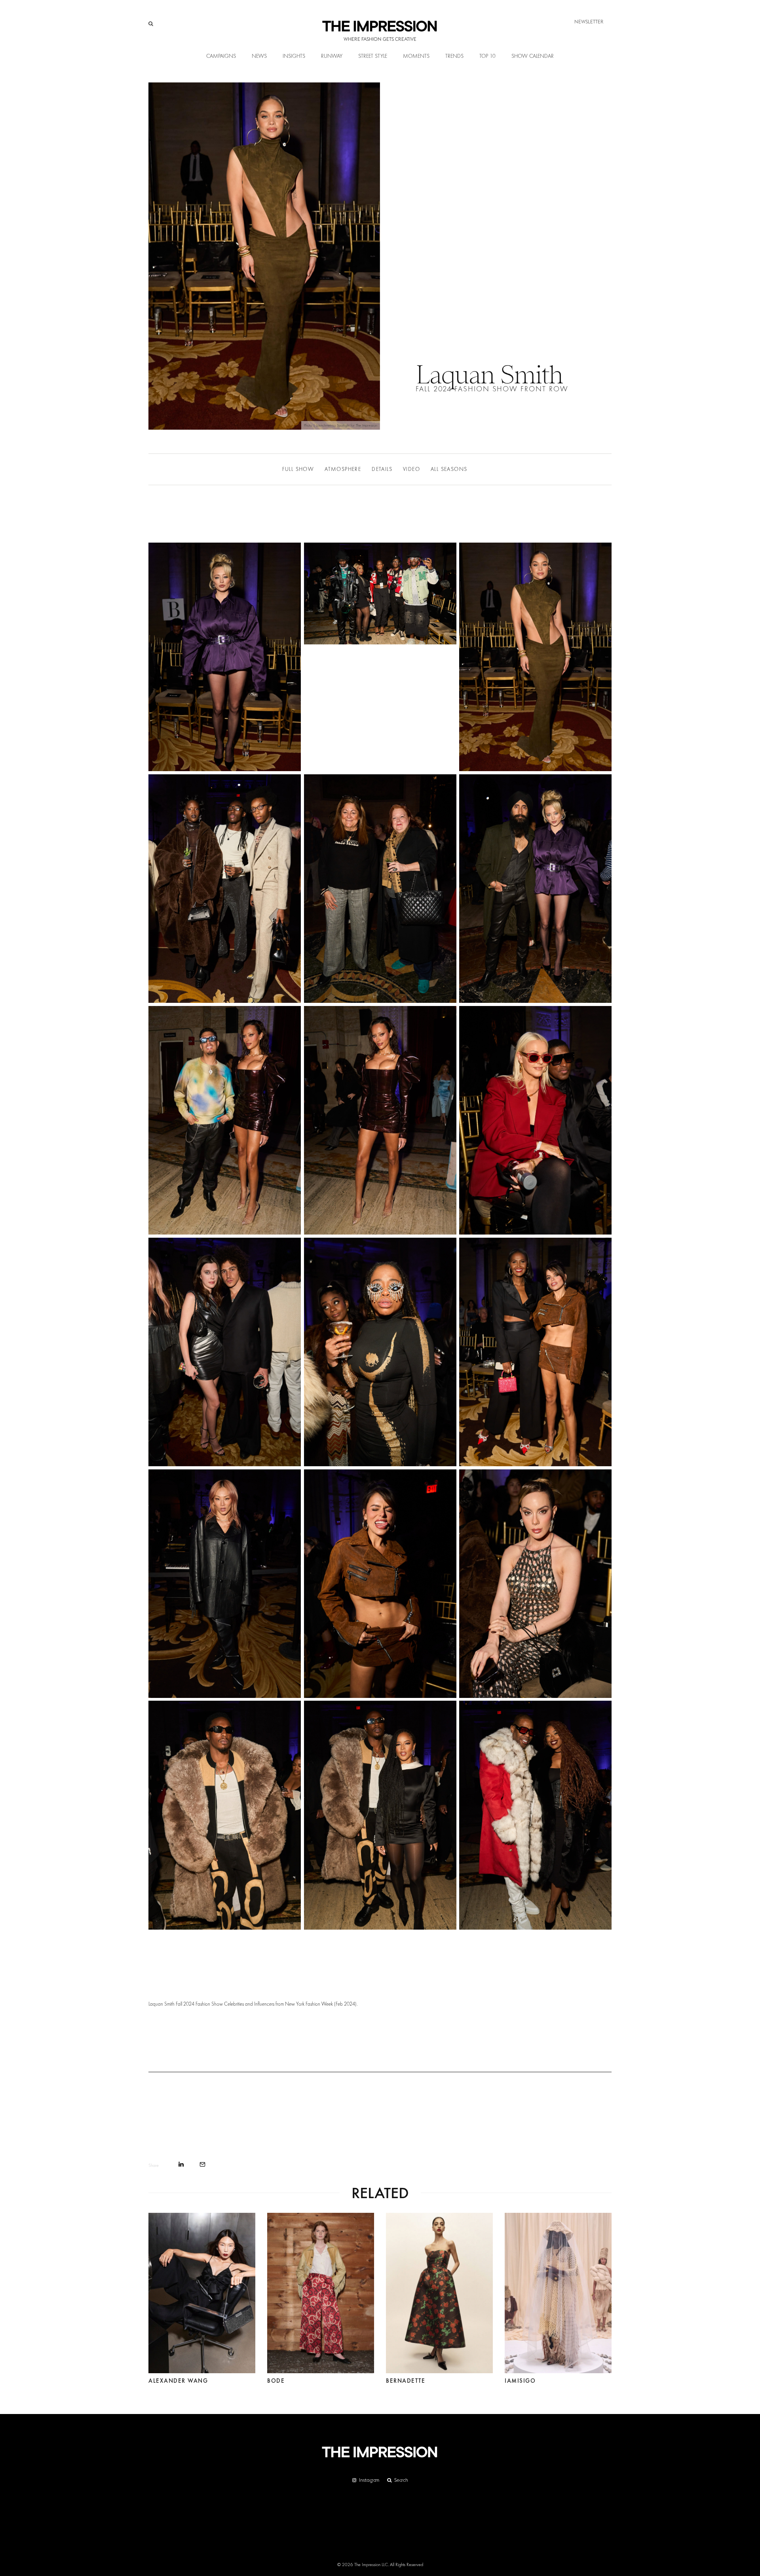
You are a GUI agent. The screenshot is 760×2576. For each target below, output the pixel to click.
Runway (332, 56)
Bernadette (406, 2381)
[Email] (202, 2164)
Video (411, 469)
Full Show (298, 469)
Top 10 (487, 56)
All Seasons (449, 469)
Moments (416, 56)
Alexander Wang (178, 2381)
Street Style (373, 56)
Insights (294, 56)
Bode (276, 2381)
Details (382, 469)
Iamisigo (520, 2381)
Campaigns (221, 56)
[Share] (181, 2164)
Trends (454, 56)
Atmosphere (343, 469)
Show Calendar (533, 56)
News (259, 56)
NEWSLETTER (589, 22)
